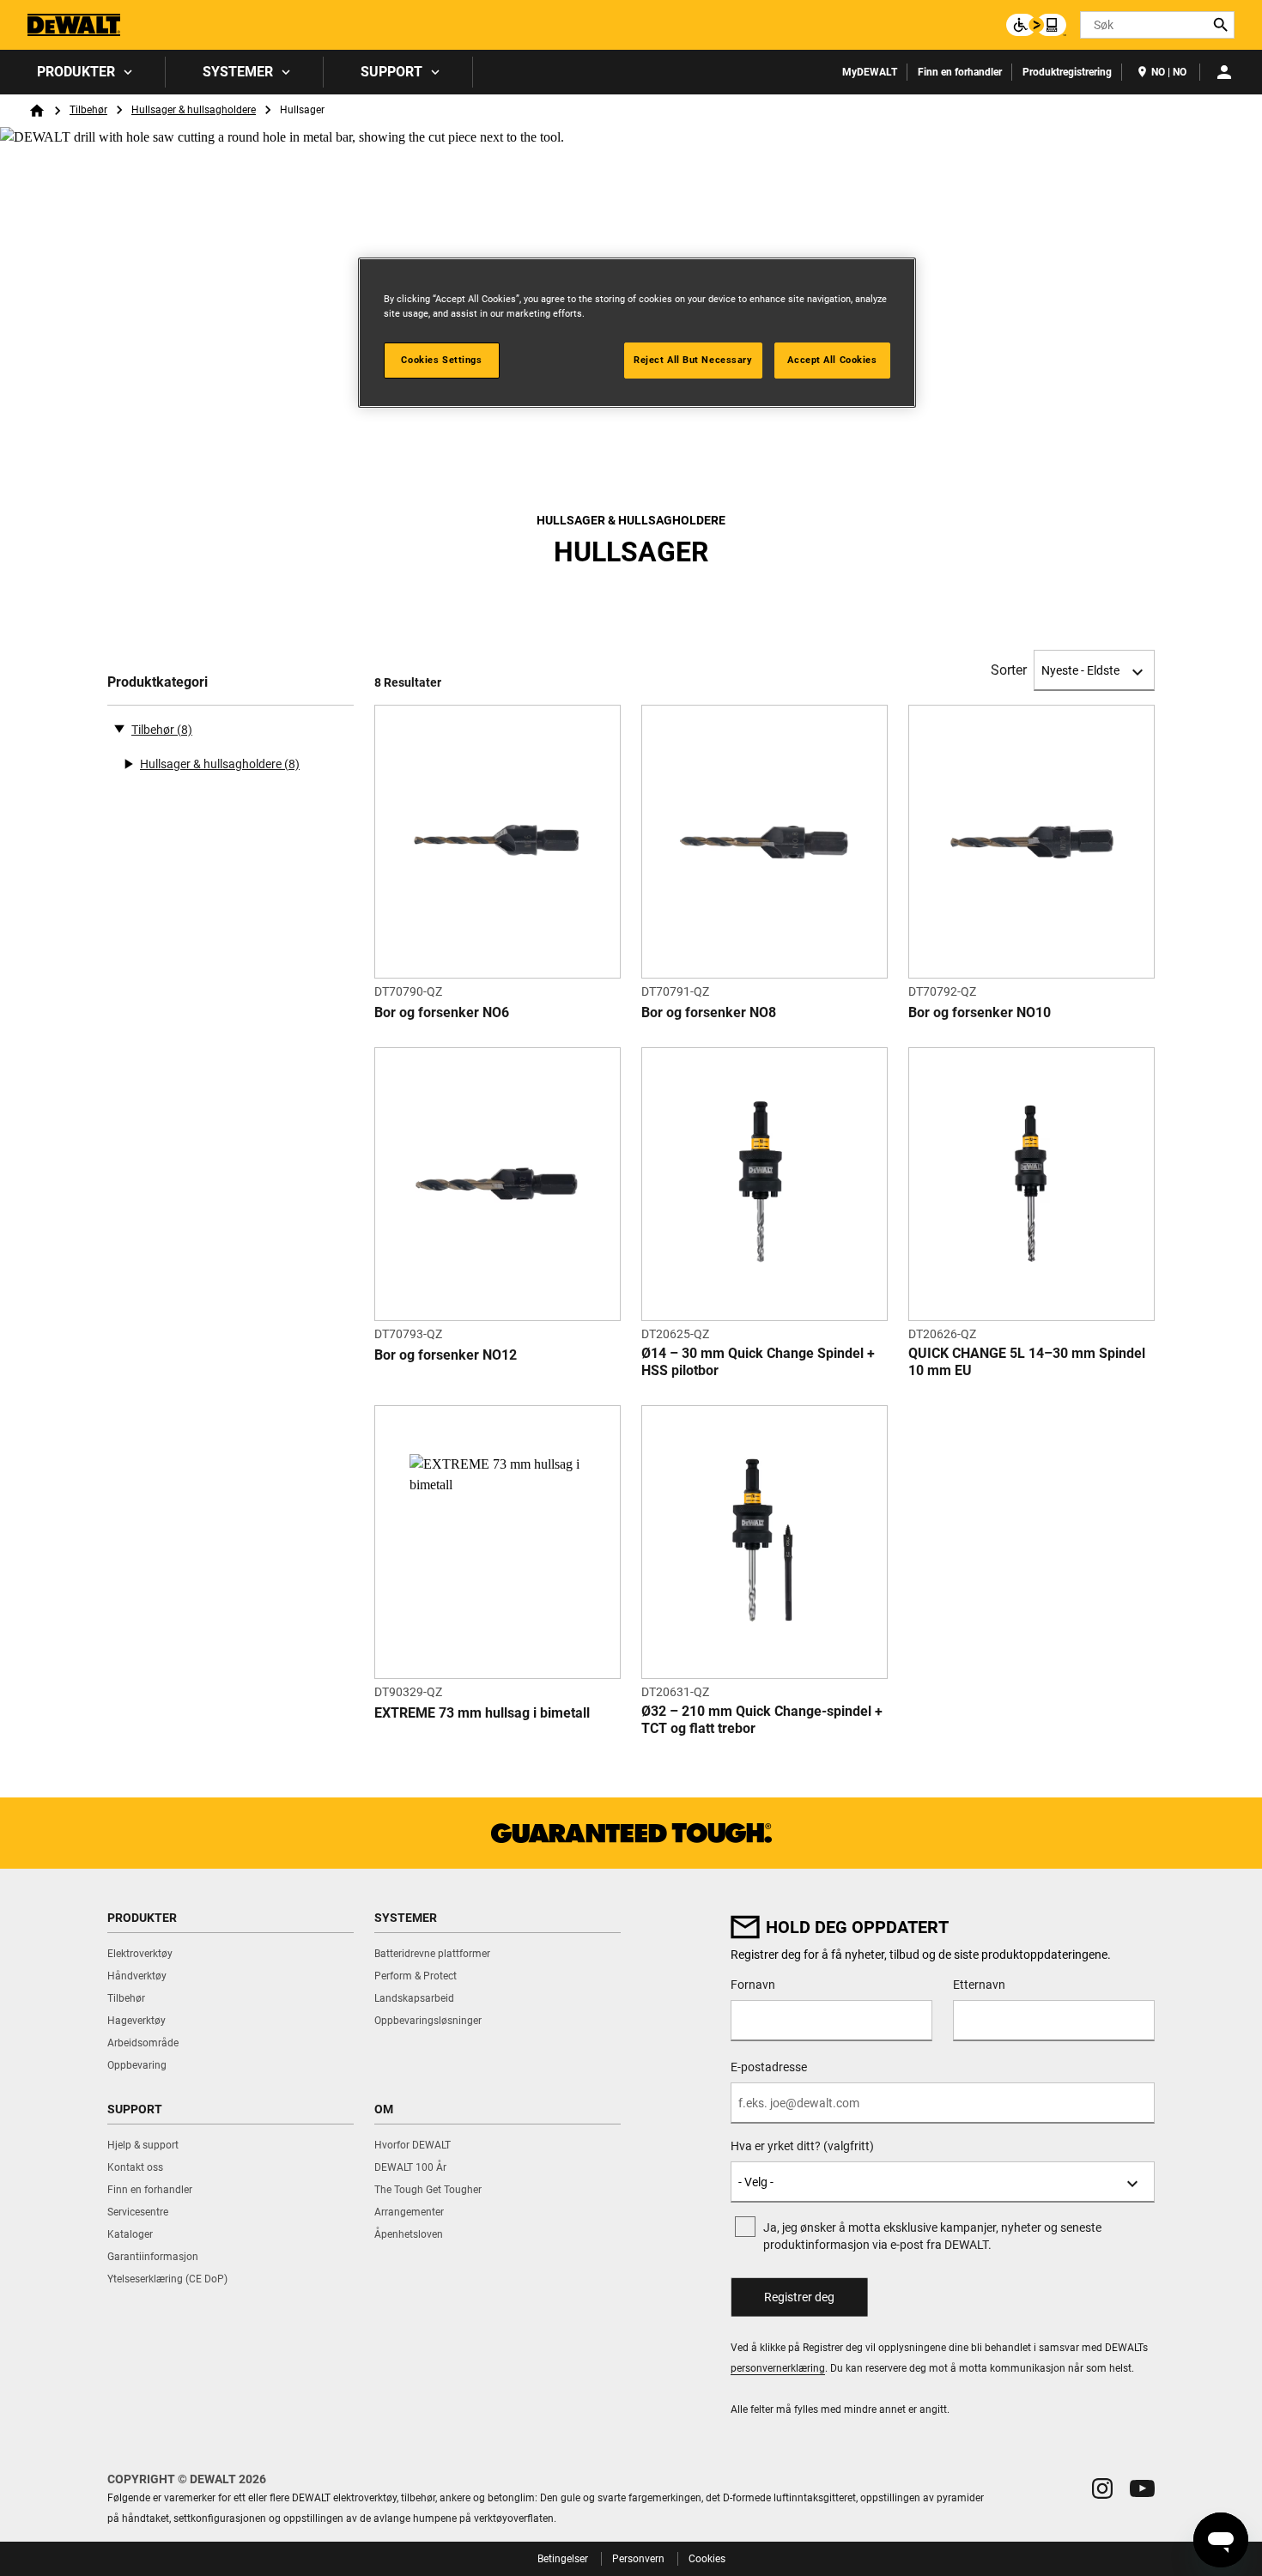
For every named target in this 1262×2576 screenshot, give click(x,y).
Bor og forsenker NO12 (446, 1355)
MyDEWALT (870, 72)
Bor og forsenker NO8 (709, 1012)
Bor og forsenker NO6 (442, 1012)
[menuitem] (83, 72)
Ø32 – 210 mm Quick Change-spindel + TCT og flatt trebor (762, 1720)
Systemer (238, 72)
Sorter (1009, 670)
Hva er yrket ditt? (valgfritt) (802, 2146)
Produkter (76, 72)
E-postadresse (769, 2067)
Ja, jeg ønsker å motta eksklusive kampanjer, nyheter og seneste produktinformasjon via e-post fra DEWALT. (932, 2236)
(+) (128, 764)
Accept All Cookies (832, 360)
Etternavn (979, 1985)
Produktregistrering (1067, 72)
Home (37, 111)
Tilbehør (88, 110)
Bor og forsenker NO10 (980, 1012)
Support (391, 72)
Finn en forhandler (960, 72)
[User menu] (1224, 72)
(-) (119, 728)
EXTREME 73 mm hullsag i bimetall (482, 1713)
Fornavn (753, 1985)
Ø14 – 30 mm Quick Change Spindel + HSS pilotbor (758, 1362)
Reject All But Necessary (693, 360)
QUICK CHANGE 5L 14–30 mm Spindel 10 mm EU (1027, 1362)
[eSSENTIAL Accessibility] (1036, 25)
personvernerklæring (778, 2368)
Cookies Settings (441, 360)
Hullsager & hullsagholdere (194, 110)
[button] (1102, 2488)
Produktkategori (158, 682)
